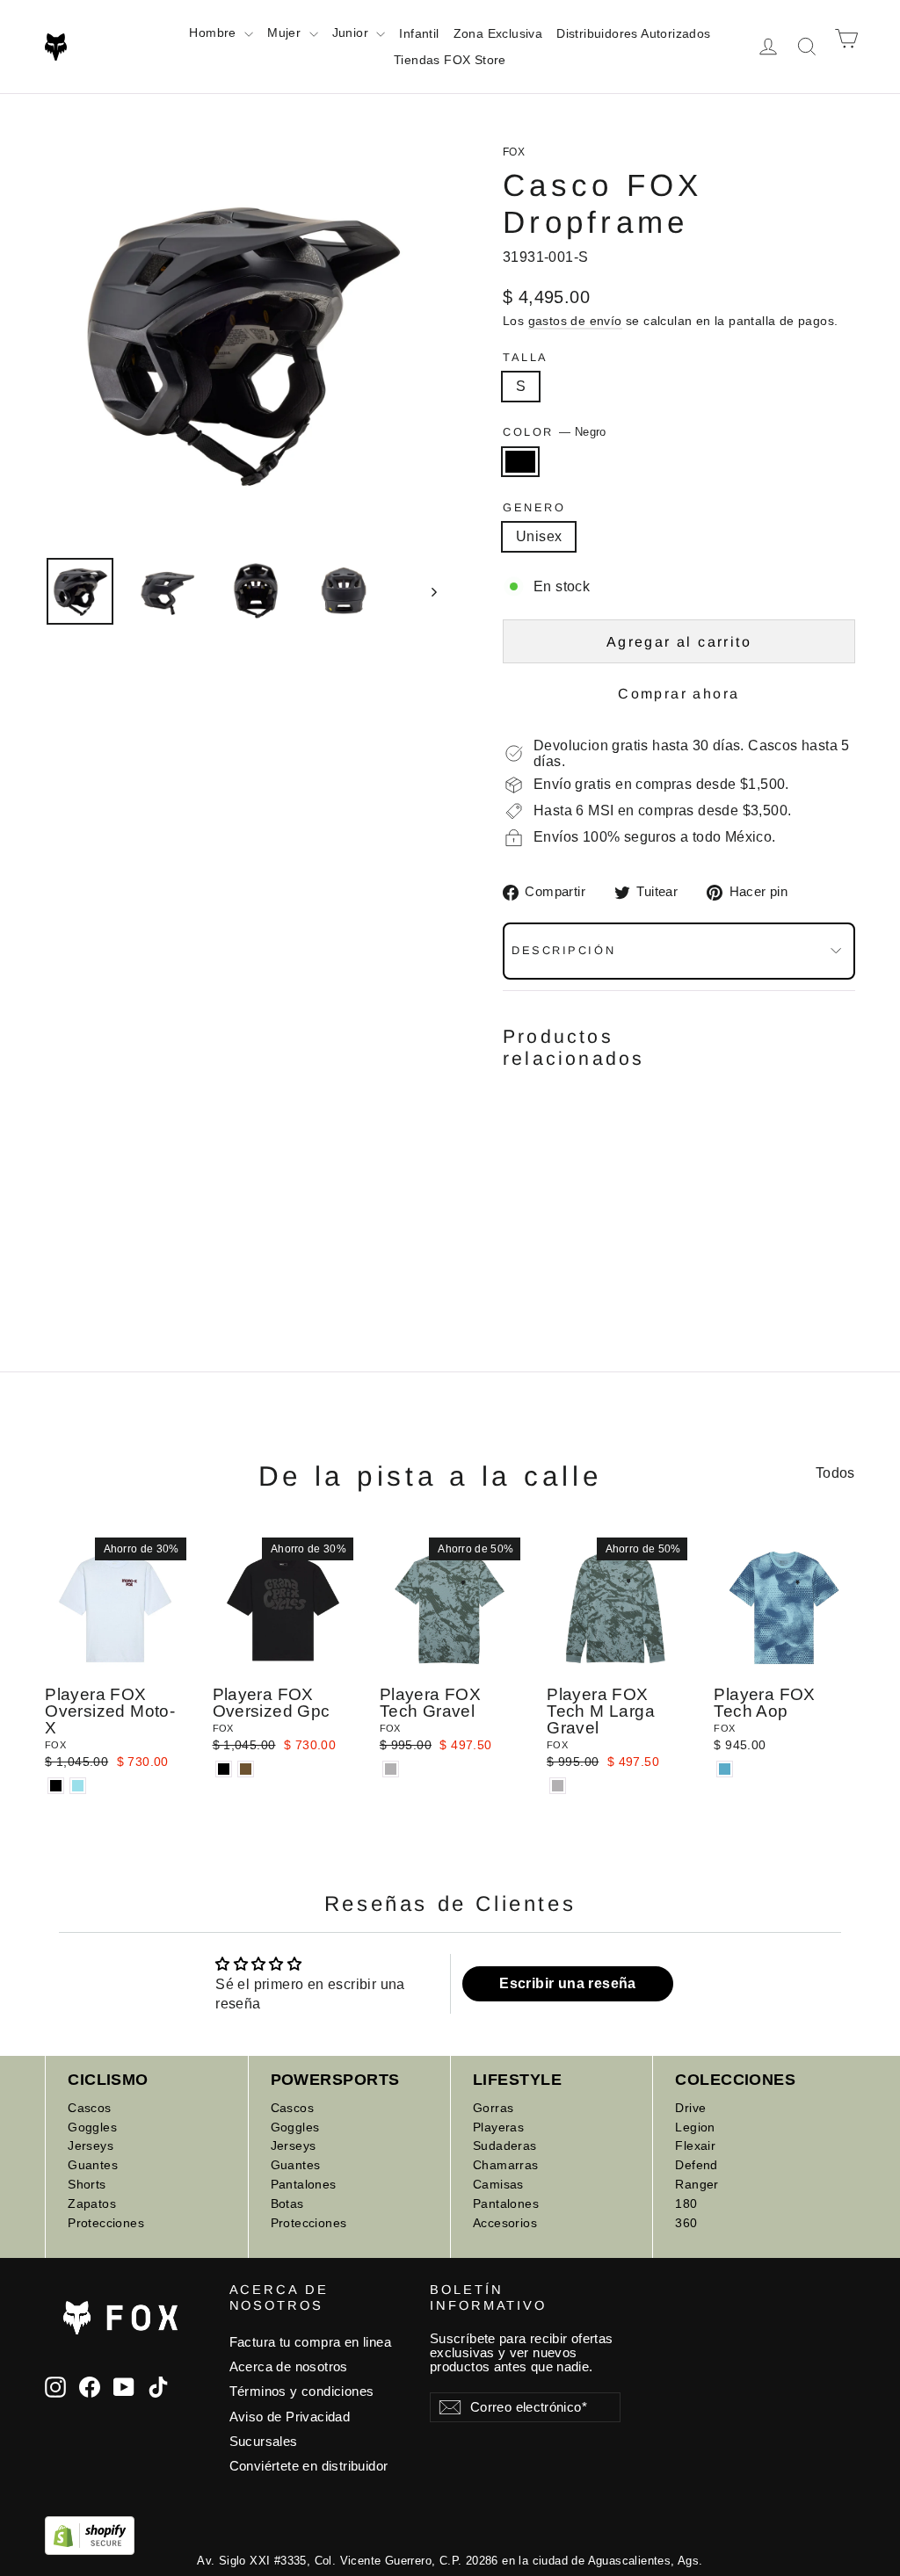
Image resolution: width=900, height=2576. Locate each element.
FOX (514, 152)
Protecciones (106, 2223)
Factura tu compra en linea (310, 2342)
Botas (287, 2203)
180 (686, 2203)
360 (686, 2223)
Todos (835, 1473)
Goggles (92, 2127)
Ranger (697, 2184)
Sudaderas (505, 2145)
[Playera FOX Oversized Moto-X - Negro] (56, 1786)
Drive (690, 2108)
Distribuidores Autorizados (633, 33)
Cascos (89, 2108)
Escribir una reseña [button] (568, 1983)
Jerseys (91, 2145)
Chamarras (506, 2165)
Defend (696, 2165)
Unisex (539, 536)
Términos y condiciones (302, 2391)
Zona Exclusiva (498, 33)
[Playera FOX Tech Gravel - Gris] (391, 1769)
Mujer (286, 33)
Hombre (214, 33)
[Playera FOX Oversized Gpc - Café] (246, 1769)
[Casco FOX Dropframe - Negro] (514, 1208)
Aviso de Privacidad (290, 2417)
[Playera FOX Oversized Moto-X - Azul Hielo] (78, 1786)
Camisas (498, 2184)
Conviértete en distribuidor (309, 2466)
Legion (695, 2127)
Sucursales (264, 2442)
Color (555, 432)
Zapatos (92, 2203)
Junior (352, 33)
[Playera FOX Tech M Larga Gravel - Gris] (558, 1786)
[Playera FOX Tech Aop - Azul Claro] (725, 1769)
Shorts (87, 2184)
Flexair (695, 2145)
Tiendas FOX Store (450, 60)
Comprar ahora (679, 694)
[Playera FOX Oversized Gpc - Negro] (224, 1769)
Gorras (493, 2108)
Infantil (419, 33)
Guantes (93, 2165)
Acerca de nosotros (289, 2367)
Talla (526, 357)
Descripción (563, 950)
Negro (520, 462)
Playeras (498, 2127)
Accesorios (505, 2223)
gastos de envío (575, 321)
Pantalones (304, 2184)
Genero (534, 507)
